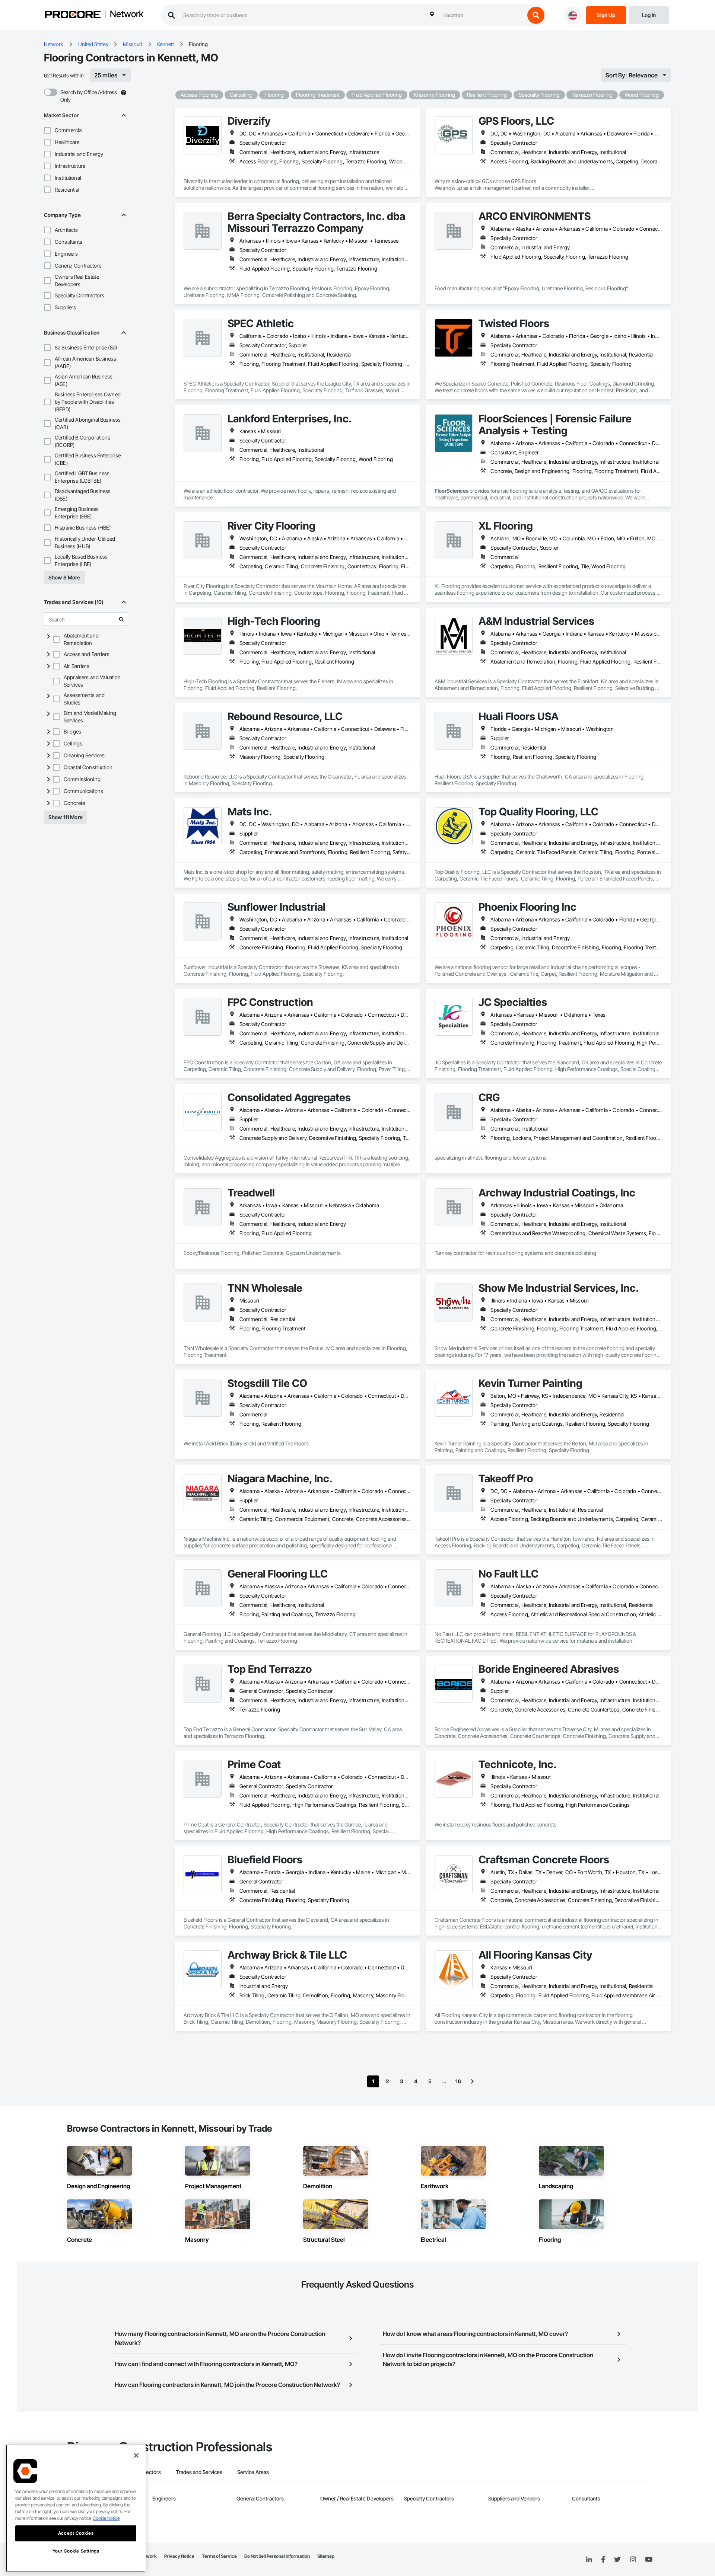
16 (458, 2081)
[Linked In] (589, 2560)
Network (127, 15)
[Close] (136, 2455)
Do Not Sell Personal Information (277, 2556)
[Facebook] (603, 2560)
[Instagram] (633, 2560)
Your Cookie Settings (76, 2551)
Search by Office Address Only (89, 96)
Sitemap (326, 2556)
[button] (47, 130)
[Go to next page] (472, 2081)
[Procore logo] (73, 15)
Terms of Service (219, 2556)
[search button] (536, 15)
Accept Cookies (76, 2533)
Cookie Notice (106, 2518)
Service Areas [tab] (253, 2472)
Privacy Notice (179, 2556)
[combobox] (482, 15)
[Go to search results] (121, 619)
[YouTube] (649, 2560)
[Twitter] (617, 2560)
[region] (76, 2508)
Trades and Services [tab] (199, 2472)
